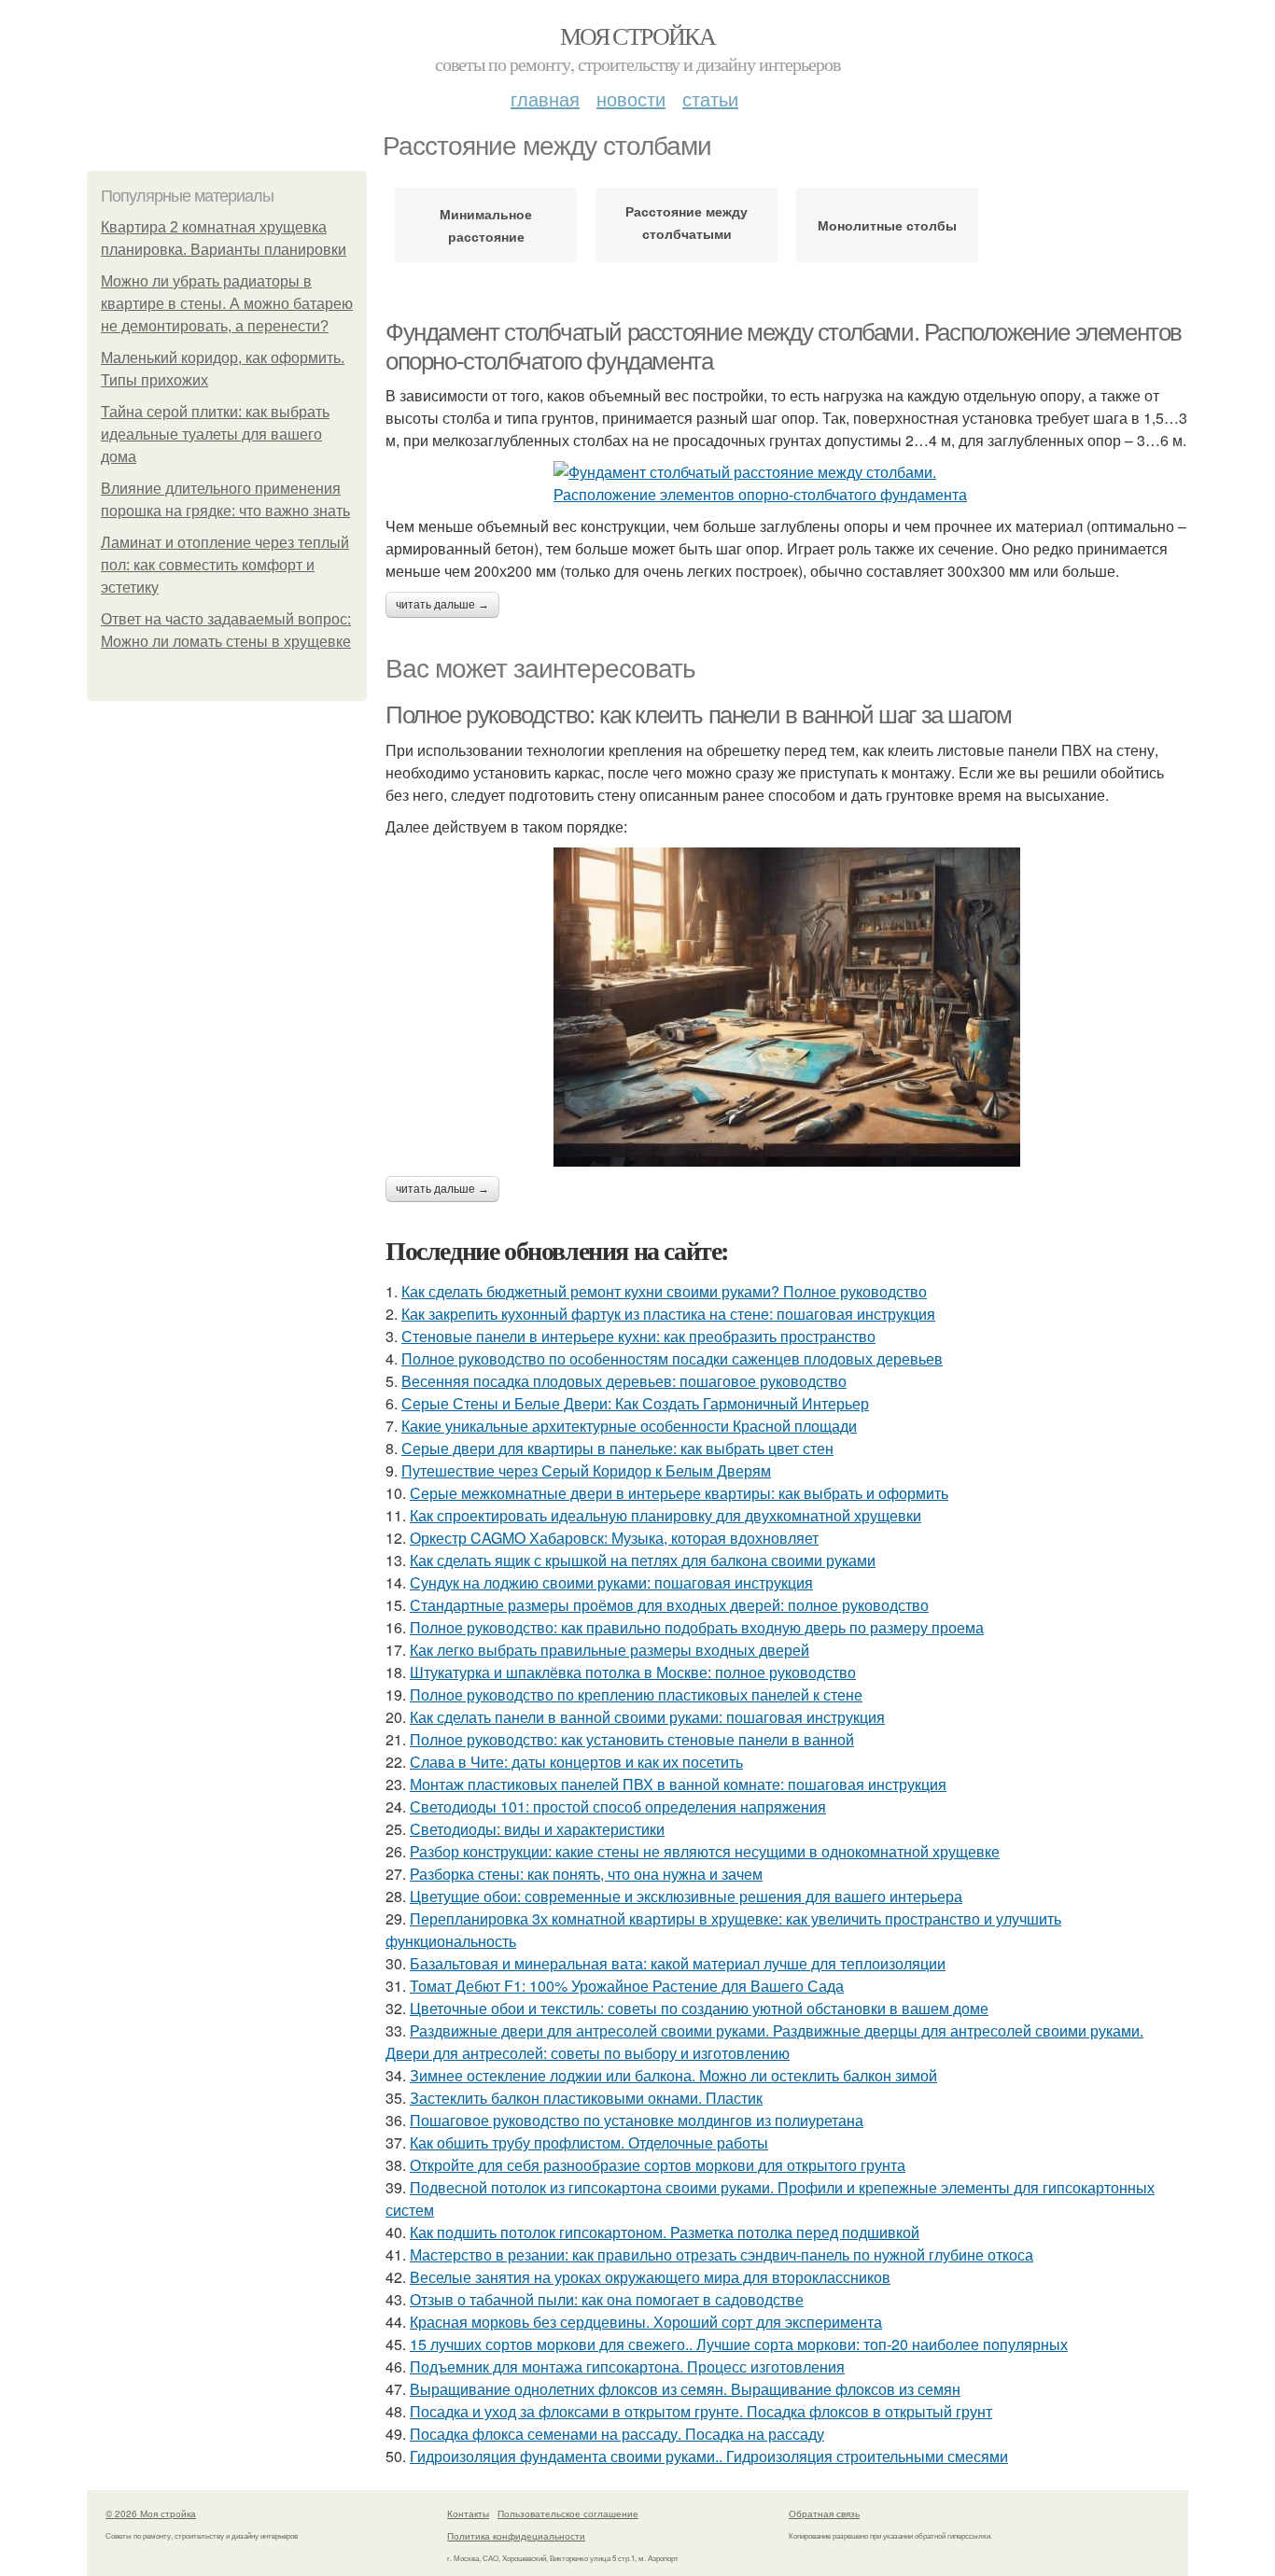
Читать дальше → (442, 605)
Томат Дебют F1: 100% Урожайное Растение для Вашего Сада (627, 1986)
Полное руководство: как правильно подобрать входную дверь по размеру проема (697, 1627)
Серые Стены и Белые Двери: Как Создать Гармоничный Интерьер (635, 1403)
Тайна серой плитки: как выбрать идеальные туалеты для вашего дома (215, 434)
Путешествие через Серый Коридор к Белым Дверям (586, 1470)
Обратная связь (824, 2513)
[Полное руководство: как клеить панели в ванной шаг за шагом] (787, 1007)
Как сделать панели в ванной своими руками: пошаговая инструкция (647, 1717)
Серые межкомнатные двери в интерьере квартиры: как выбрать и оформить (679, 1493)
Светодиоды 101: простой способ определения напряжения (618, 1806)
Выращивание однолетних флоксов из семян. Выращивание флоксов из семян (685, 2389)
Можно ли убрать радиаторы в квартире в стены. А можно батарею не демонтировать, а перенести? (227, 304)
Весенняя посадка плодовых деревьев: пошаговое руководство (624, 1381)
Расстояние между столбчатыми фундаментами (687, 226)
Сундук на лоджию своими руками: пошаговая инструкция (611, 1582)
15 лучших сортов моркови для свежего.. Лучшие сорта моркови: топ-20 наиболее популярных (739, 2344)
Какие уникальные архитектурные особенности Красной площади (629, 1426)
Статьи (710, 98)
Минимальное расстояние (486, 225)
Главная (545, 98)
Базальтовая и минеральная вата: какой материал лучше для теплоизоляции (678, 1963)
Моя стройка (637, 35)
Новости (631, 98)
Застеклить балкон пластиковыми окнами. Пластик (586, 2098)
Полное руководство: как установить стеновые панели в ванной (632, 1739)
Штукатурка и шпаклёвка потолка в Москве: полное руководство (633, 1672)
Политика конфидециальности (516, 2536)
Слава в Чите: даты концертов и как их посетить (576, 1762)
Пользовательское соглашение (568, 2513)
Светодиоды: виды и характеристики (537, 1829)
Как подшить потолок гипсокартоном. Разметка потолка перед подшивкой (665, 2232)
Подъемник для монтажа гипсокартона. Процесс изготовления (627, 2366)
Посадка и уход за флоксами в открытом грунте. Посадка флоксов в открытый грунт (701, 2411)
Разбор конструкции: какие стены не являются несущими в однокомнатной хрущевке (705, 1851)
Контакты (468, 2513)
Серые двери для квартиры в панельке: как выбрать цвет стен (617, 1448)
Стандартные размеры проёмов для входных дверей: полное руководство (669, 1605)
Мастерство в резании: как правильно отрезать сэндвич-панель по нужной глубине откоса (722, 2254)
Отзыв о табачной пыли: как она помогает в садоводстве (607, 2299)
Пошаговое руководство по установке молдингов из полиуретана (637, 2120)
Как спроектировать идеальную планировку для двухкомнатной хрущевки (666, 1515)
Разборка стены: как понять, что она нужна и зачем (586, 1874)
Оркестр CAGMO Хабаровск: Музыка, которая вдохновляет (614, 1538)
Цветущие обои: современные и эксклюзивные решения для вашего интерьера (686, 1896)
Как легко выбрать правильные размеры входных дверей (609, 1650)
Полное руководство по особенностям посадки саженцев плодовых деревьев (672, 1358)
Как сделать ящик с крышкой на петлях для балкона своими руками (643, 1560)
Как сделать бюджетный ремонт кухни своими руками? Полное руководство (664, 1291)
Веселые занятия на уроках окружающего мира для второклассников (650, 2277)
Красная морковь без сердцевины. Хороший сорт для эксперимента (646, 2322)
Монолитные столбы (887, 225)
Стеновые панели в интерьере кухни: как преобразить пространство (638, 1336)
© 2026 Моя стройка (151, 2513)
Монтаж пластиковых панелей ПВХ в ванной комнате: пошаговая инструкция (678, 1784)
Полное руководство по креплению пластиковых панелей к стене (636, 1694)
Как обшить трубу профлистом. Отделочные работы (589, 2142)
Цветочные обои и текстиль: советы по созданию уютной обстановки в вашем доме (699, 2008)
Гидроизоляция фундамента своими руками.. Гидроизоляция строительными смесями (709, 2456)
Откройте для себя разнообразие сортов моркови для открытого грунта (658, 2165)
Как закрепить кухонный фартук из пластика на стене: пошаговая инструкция (668, 1314)
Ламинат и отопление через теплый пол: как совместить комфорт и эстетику (225, 565)
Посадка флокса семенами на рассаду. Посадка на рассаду (617, 2434)
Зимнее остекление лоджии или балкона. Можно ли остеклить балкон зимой (673, 2075)
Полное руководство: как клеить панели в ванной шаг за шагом (698, 715)
